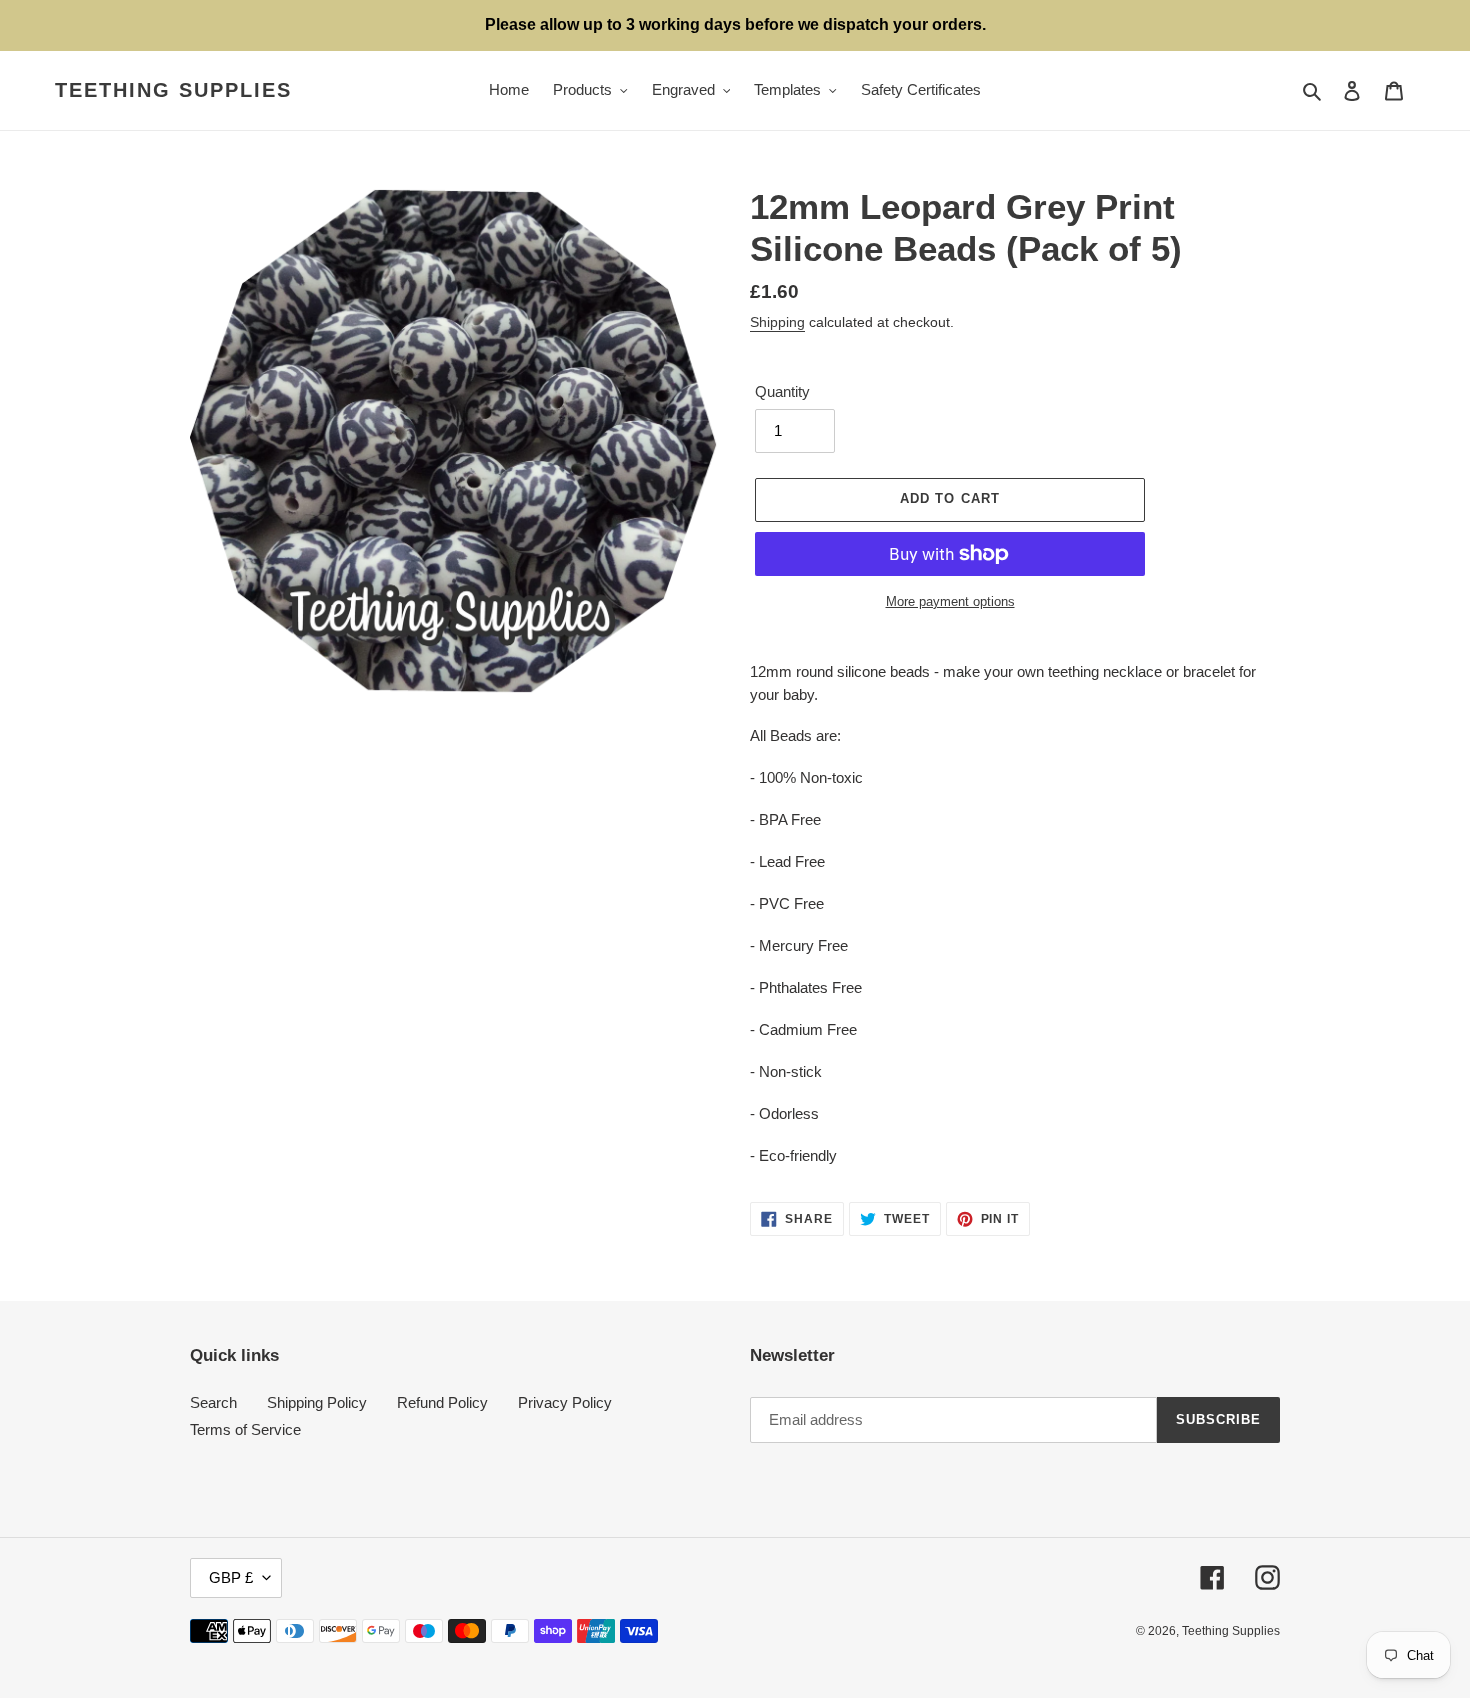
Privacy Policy (565, 1402)
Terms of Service (245, 1429)
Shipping (777, 322)
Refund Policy (442, 1402)
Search (213, 1402)
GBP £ (231, 1577)
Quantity (782, 391)
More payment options (950, 601)
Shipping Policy (317, 1402)
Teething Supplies (173, 90)
